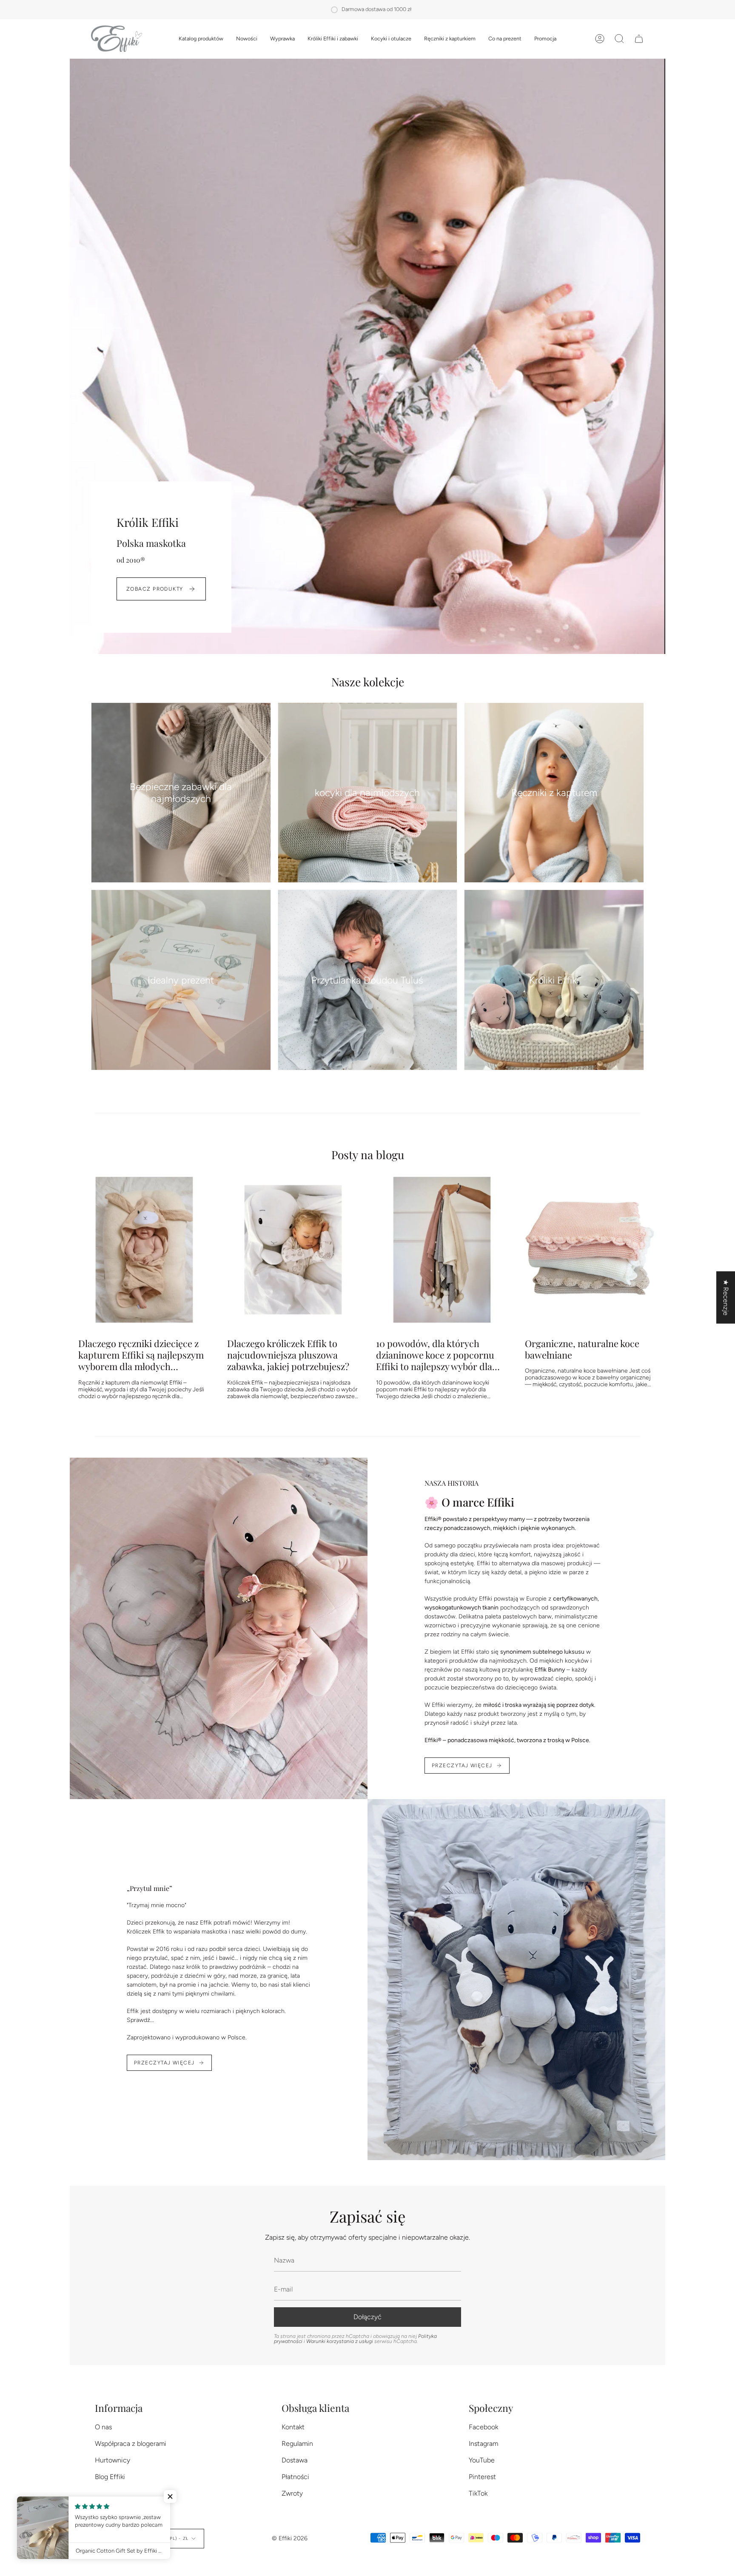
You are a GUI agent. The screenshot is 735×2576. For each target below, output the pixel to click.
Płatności (295, 2477)
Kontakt (293, 2427)
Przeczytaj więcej (462, 1766)
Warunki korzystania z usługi (340, 2341)
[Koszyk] (639, 39)
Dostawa (295, 2460)
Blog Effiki (110, 2477)
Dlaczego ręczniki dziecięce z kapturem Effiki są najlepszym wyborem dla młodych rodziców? (141, 1355)
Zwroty (292, 2493)
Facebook (483, 2427)
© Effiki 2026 (290, 2538)
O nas (103, 2427)
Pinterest (482, 2477)
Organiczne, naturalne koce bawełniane (582, 1349)
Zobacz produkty (155, 589)
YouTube (482, 2460)
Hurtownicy (113, 2460)
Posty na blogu (368, 1154)
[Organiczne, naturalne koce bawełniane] (591, 1250)
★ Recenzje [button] (726, 1298)
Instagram (483, 2444)
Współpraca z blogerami (131, 2444)
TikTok (478, 2493)
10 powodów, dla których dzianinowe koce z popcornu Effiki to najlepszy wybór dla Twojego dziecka (435, 1355)
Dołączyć (367, 2317)
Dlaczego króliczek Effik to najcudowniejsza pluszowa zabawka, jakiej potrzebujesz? (288, 1355)
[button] (201, 39)
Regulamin (297, 2444)
